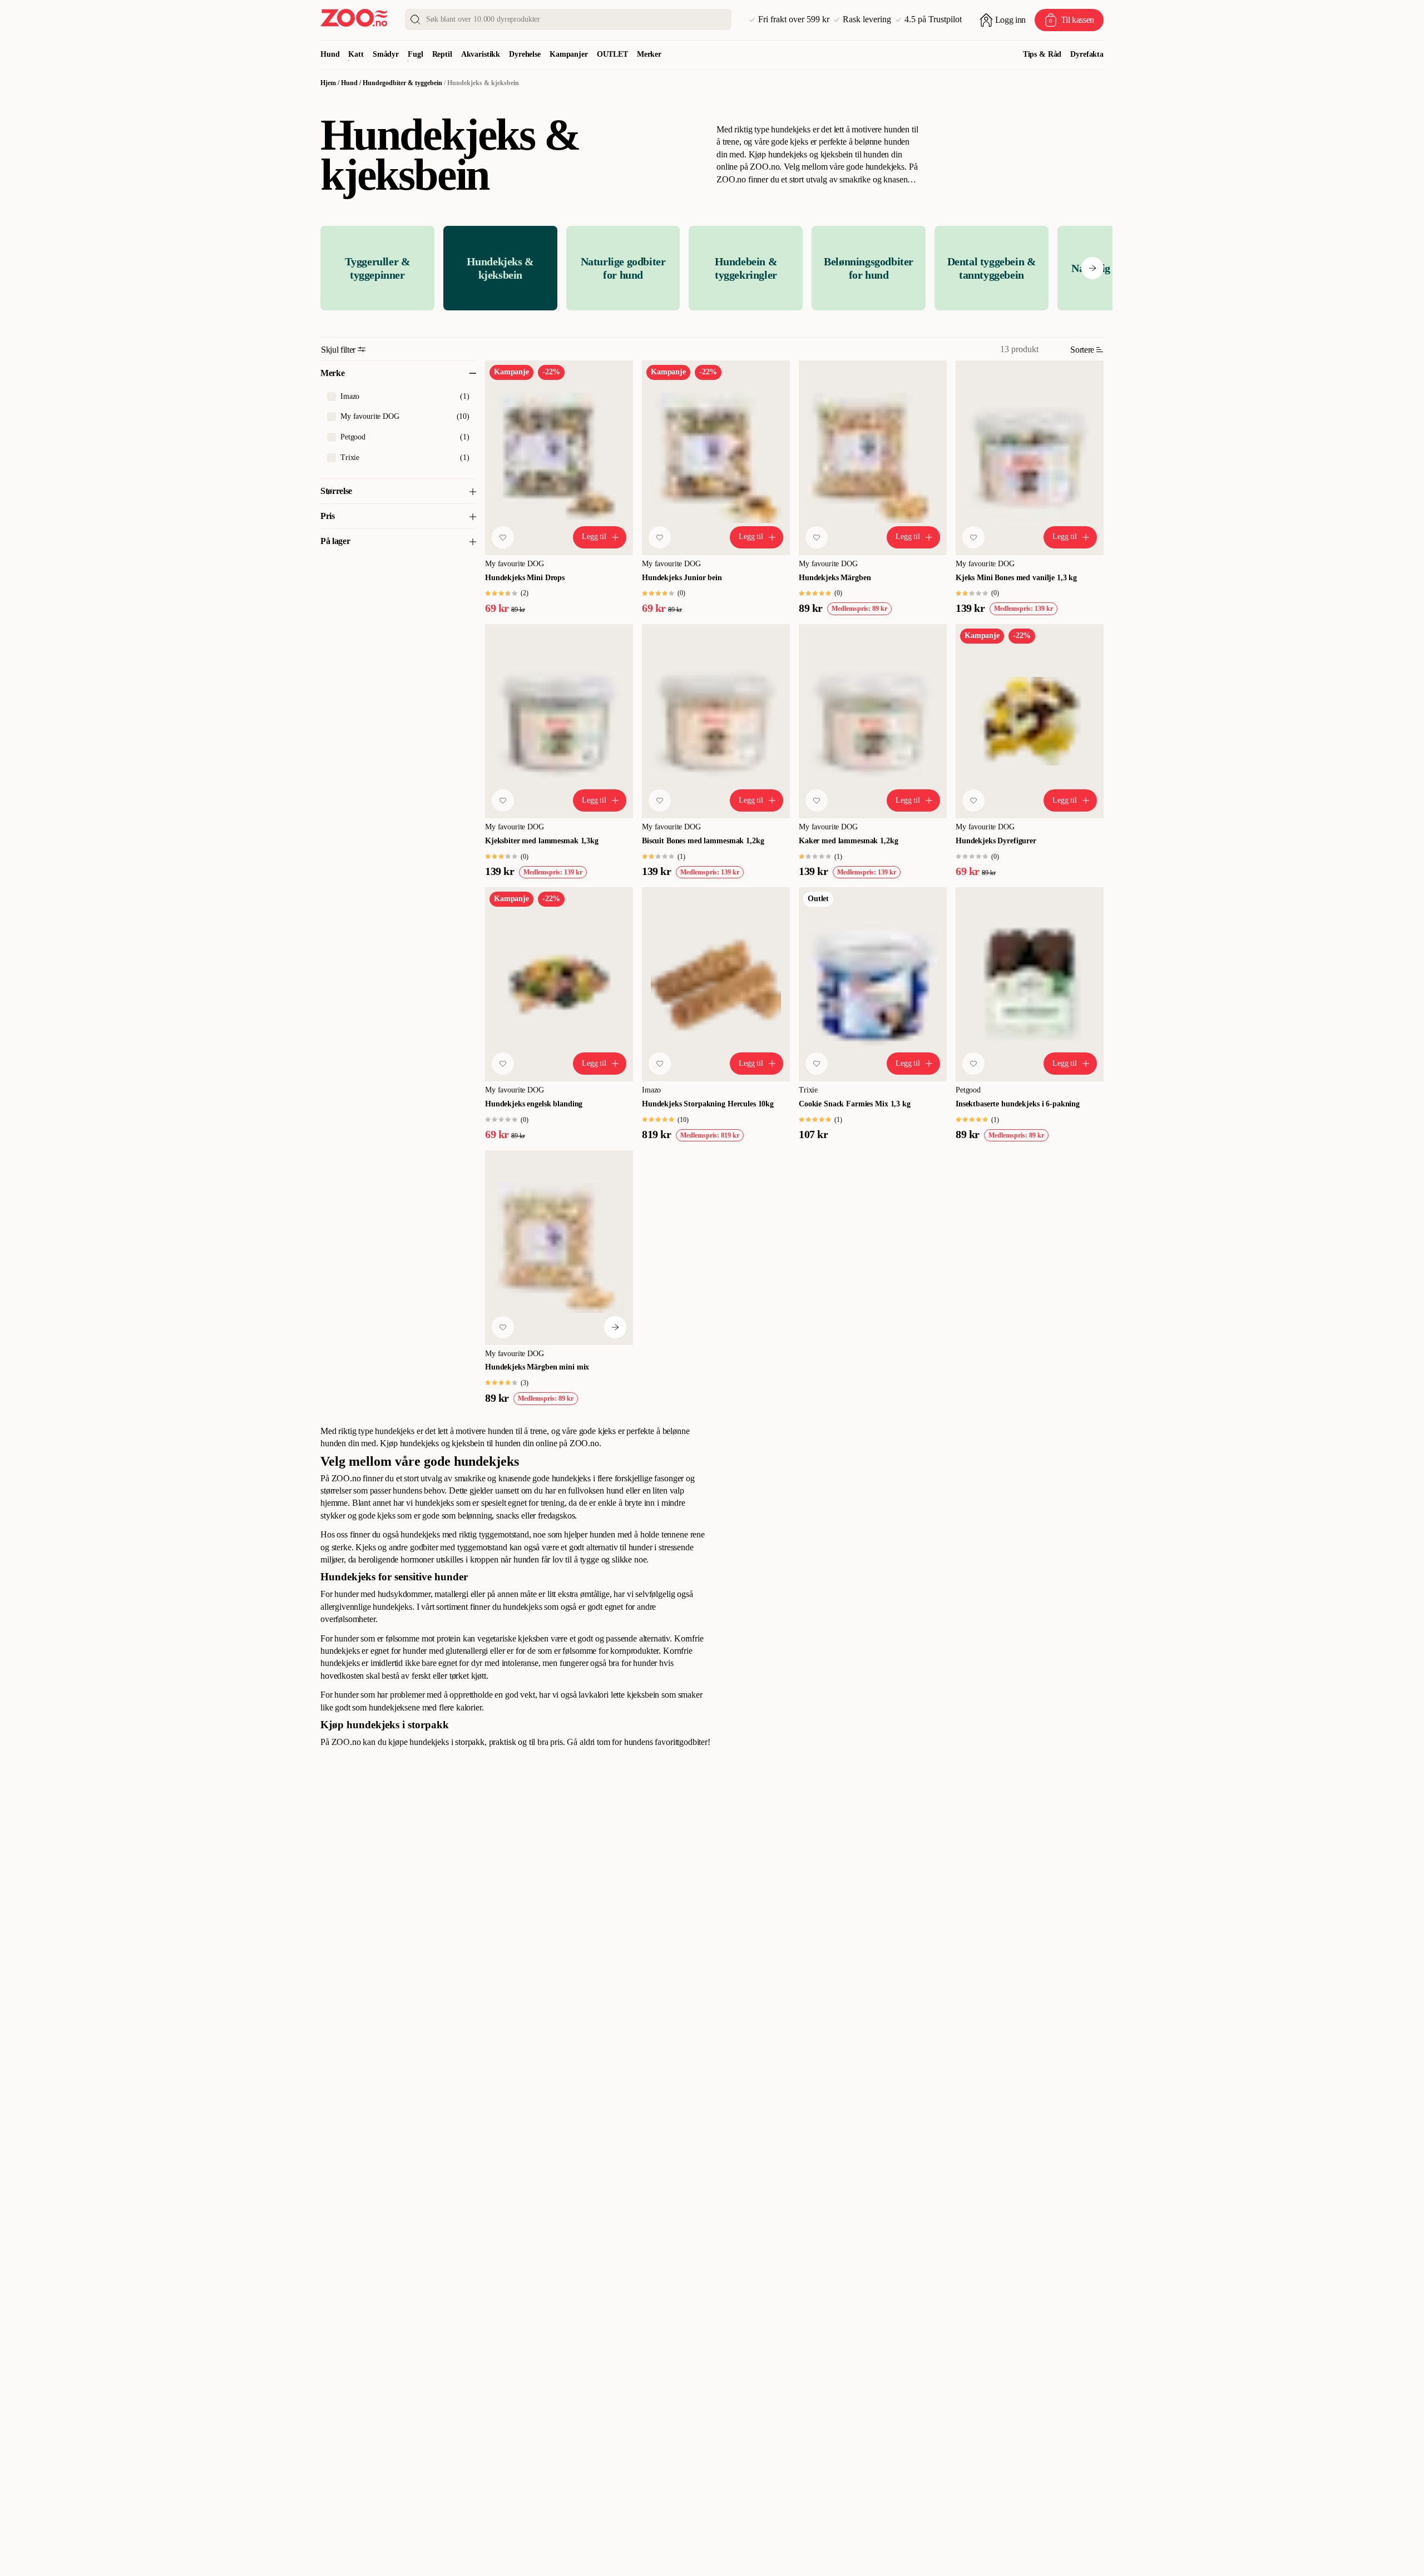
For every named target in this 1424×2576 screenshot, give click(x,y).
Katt (356, 54)
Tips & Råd (1042, 54)
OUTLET (612, 54)
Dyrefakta (1087, 54)
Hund (330, 54)
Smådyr (386, 54)
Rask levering (867, 19)
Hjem (328, 83)
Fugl (415, 54)
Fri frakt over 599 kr (794, 19)
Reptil (442, 54)
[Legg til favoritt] (503, 537)
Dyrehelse (525, 54)
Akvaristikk (481, 54)
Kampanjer (569, 54)
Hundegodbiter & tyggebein (402, 83)
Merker (649, 54)
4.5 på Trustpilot (933, 19)
